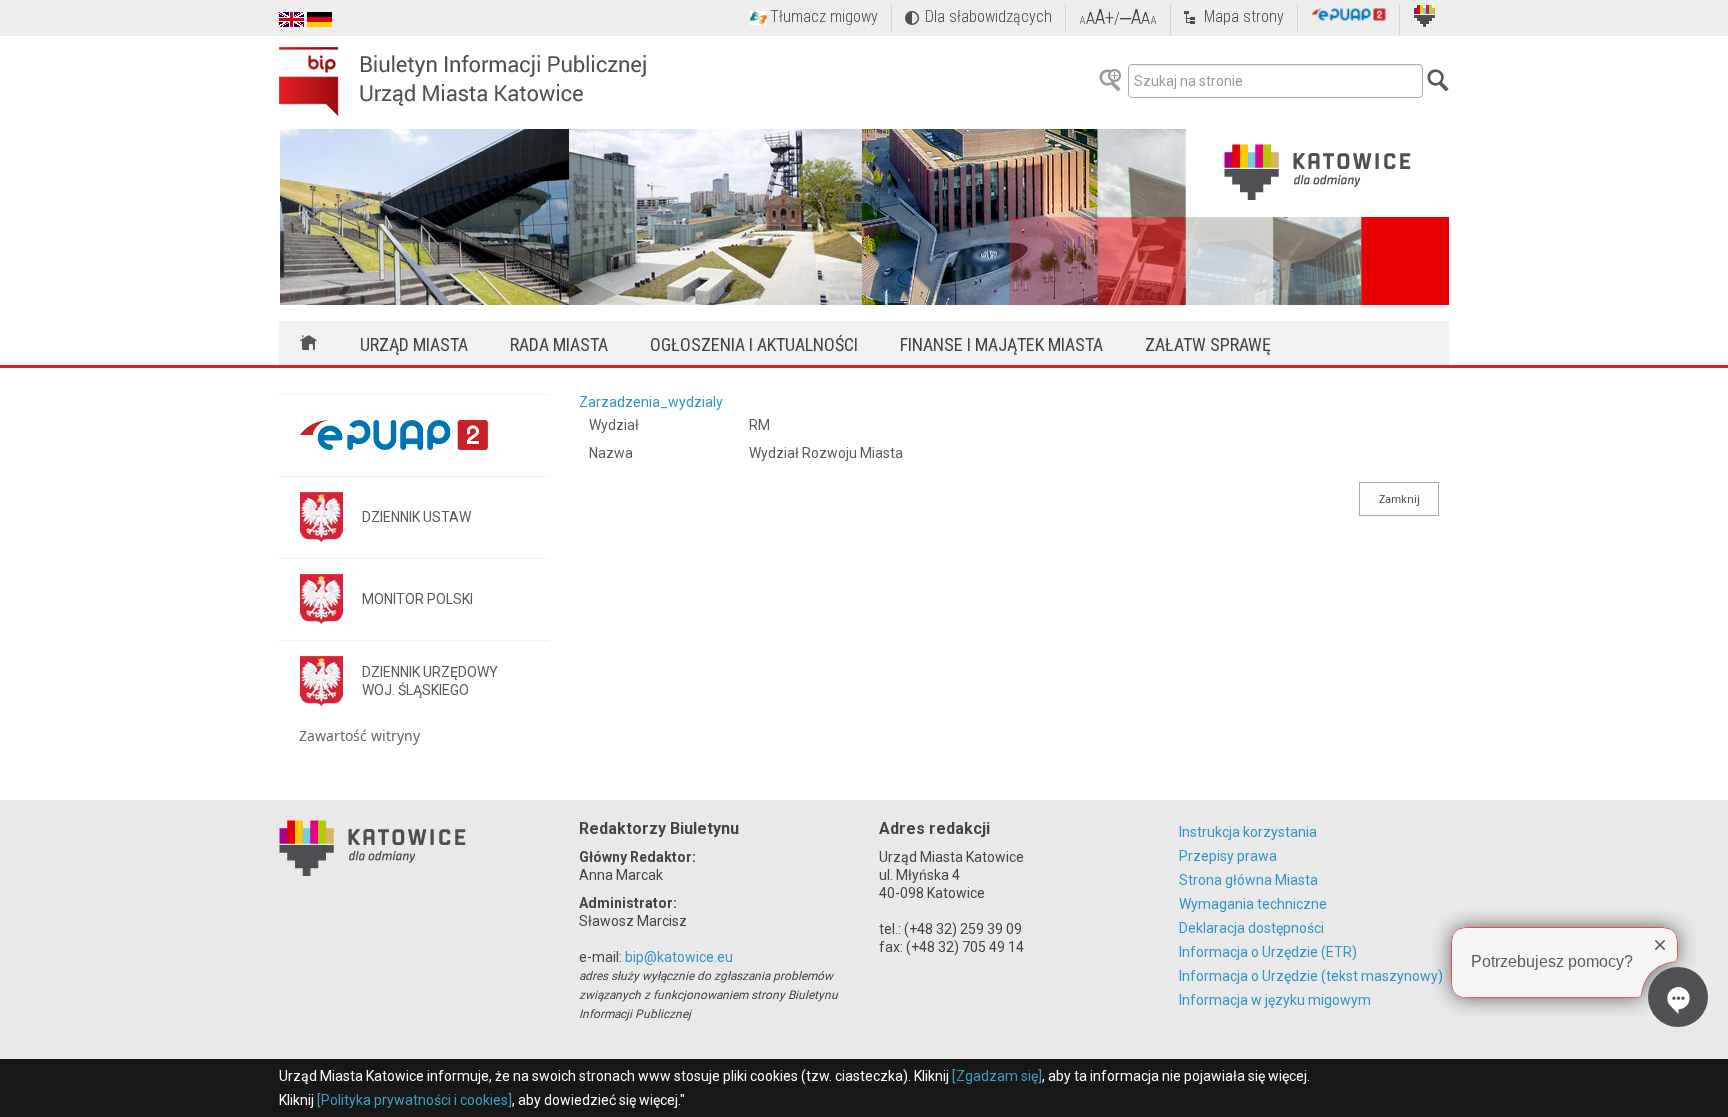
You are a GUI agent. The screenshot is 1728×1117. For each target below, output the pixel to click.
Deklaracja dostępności (1251, 928)
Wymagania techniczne (1253, 904)
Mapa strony (1244, 16)
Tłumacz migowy (824, 16)
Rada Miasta (559, 344)
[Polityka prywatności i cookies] (414, 1100)
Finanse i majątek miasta (1001, 344)
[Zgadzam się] (997, 1076)
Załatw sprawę (1208, 344)
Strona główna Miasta (1248, 880)
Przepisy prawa (1228, 856)
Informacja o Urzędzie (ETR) (1268, 952)
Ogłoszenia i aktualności (754, 344)
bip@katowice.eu (679, 957)
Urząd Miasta (414, 344)
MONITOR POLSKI (417, 599)
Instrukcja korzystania (1248, 832)
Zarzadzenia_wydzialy (651, 402)
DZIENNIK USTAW (416, 517)
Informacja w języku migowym (1275, 1000)
